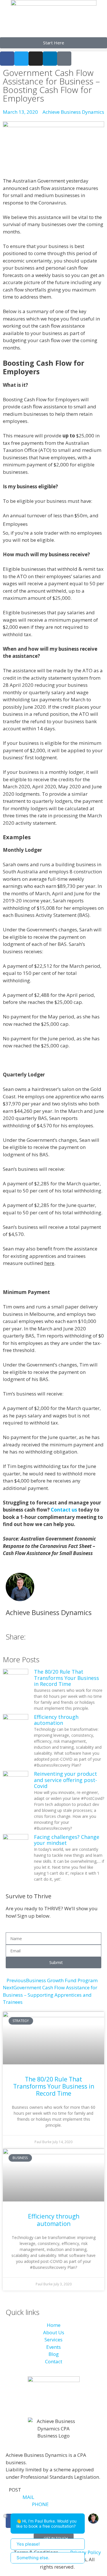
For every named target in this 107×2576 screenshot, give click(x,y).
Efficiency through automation (56, 1720)
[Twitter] (21, 59)
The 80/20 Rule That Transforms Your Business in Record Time (66, 1678)
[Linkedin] (50, 59)
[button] (53, 50)
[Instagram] (36, 59)
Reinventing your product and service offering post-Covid (65, 1780)
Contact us (64, 1510)
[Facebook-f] (7, 59)
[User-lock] (64, 59)
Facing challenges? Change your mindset (67, 1840)
